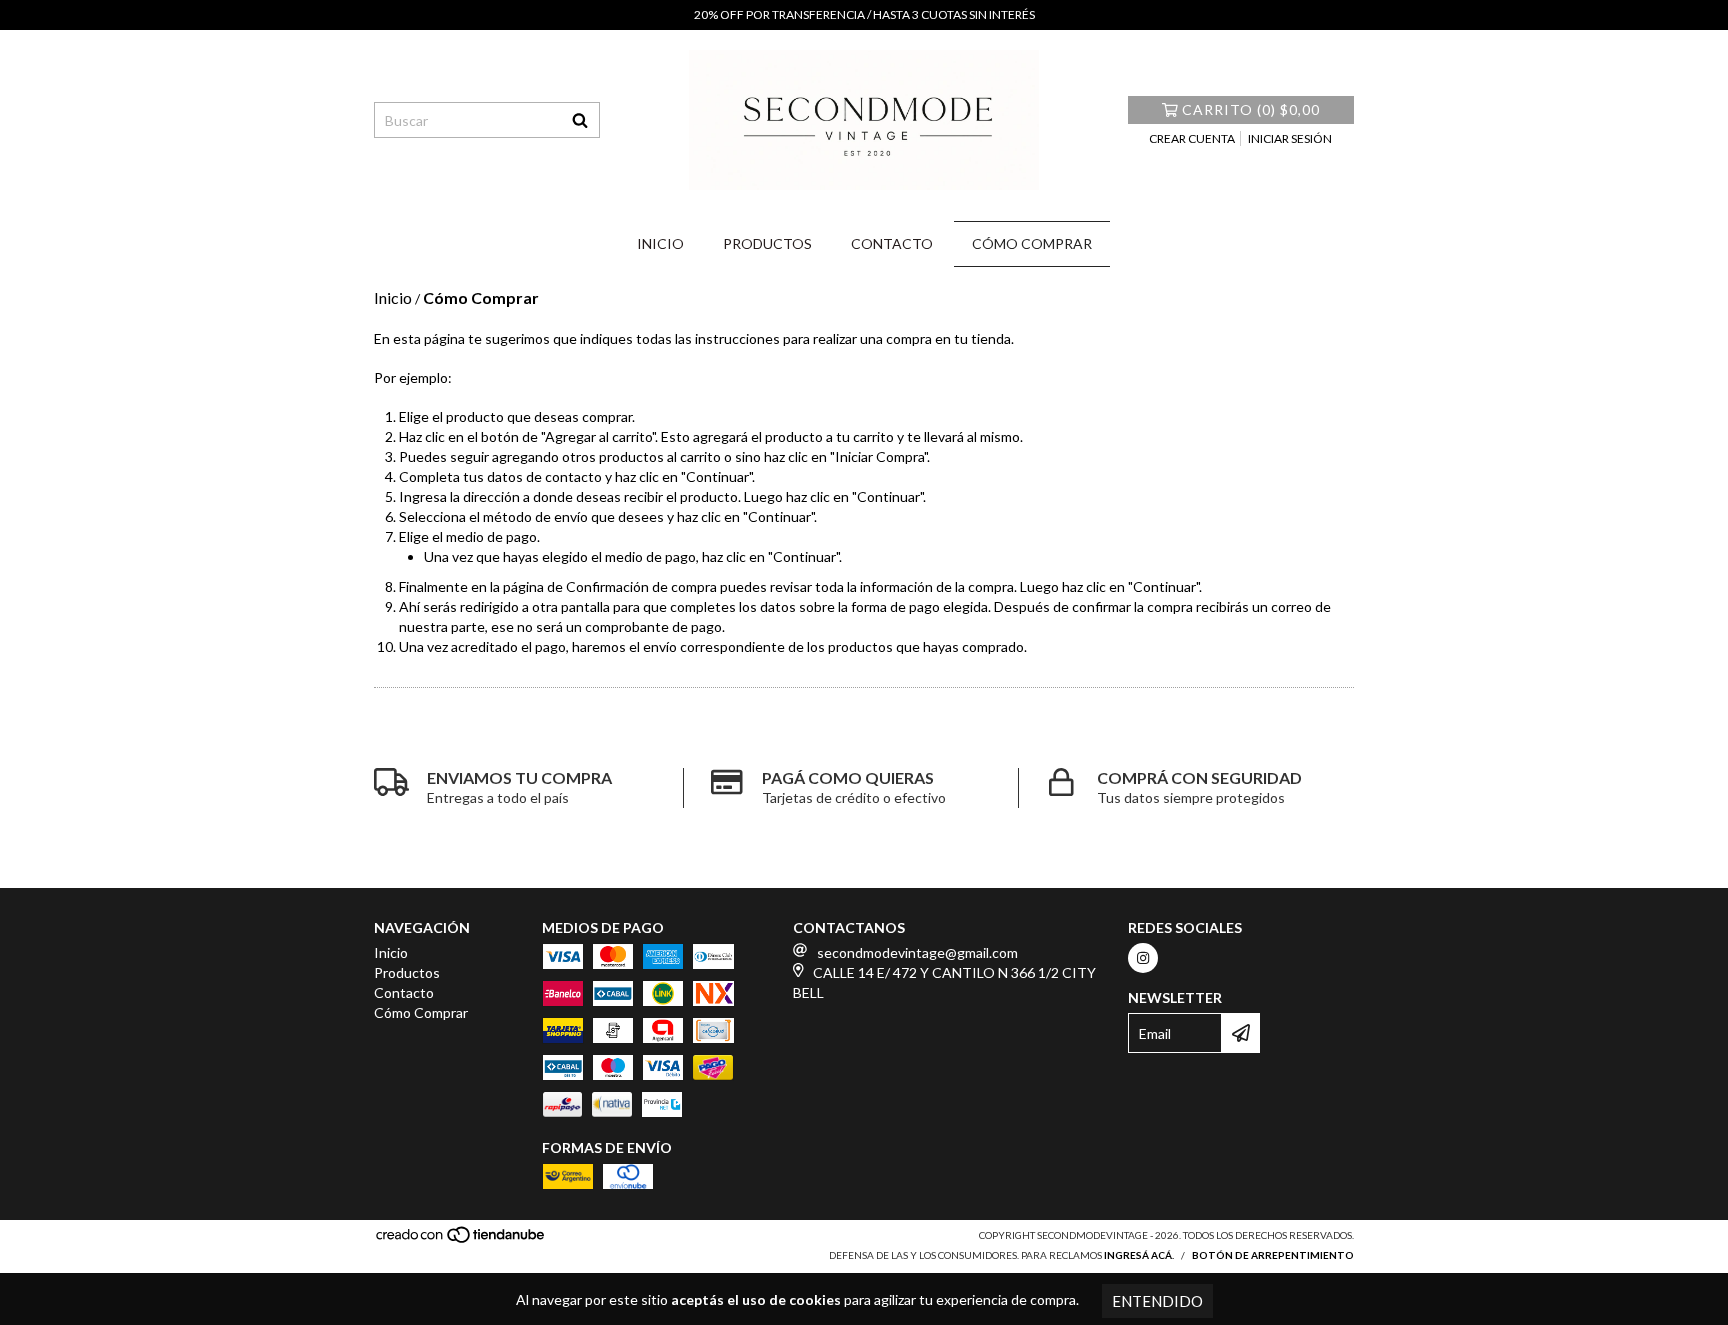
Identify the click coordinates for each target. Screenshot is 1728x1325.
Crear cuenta (1192, 138)
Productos (767, 243)
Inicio (660, 243)
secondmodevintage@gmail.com (917, 952)
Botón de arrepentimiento (1273, 1255)
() (1251, 109)
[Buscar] (580, 120)
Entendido (1157, 1301)
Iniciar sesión (1290, 138)
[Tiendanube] (461, 1240)
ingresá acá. (1139, 1255)
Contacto (892, 243)
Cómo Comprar (1032, 243)
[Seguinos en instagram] (1143, 958)
